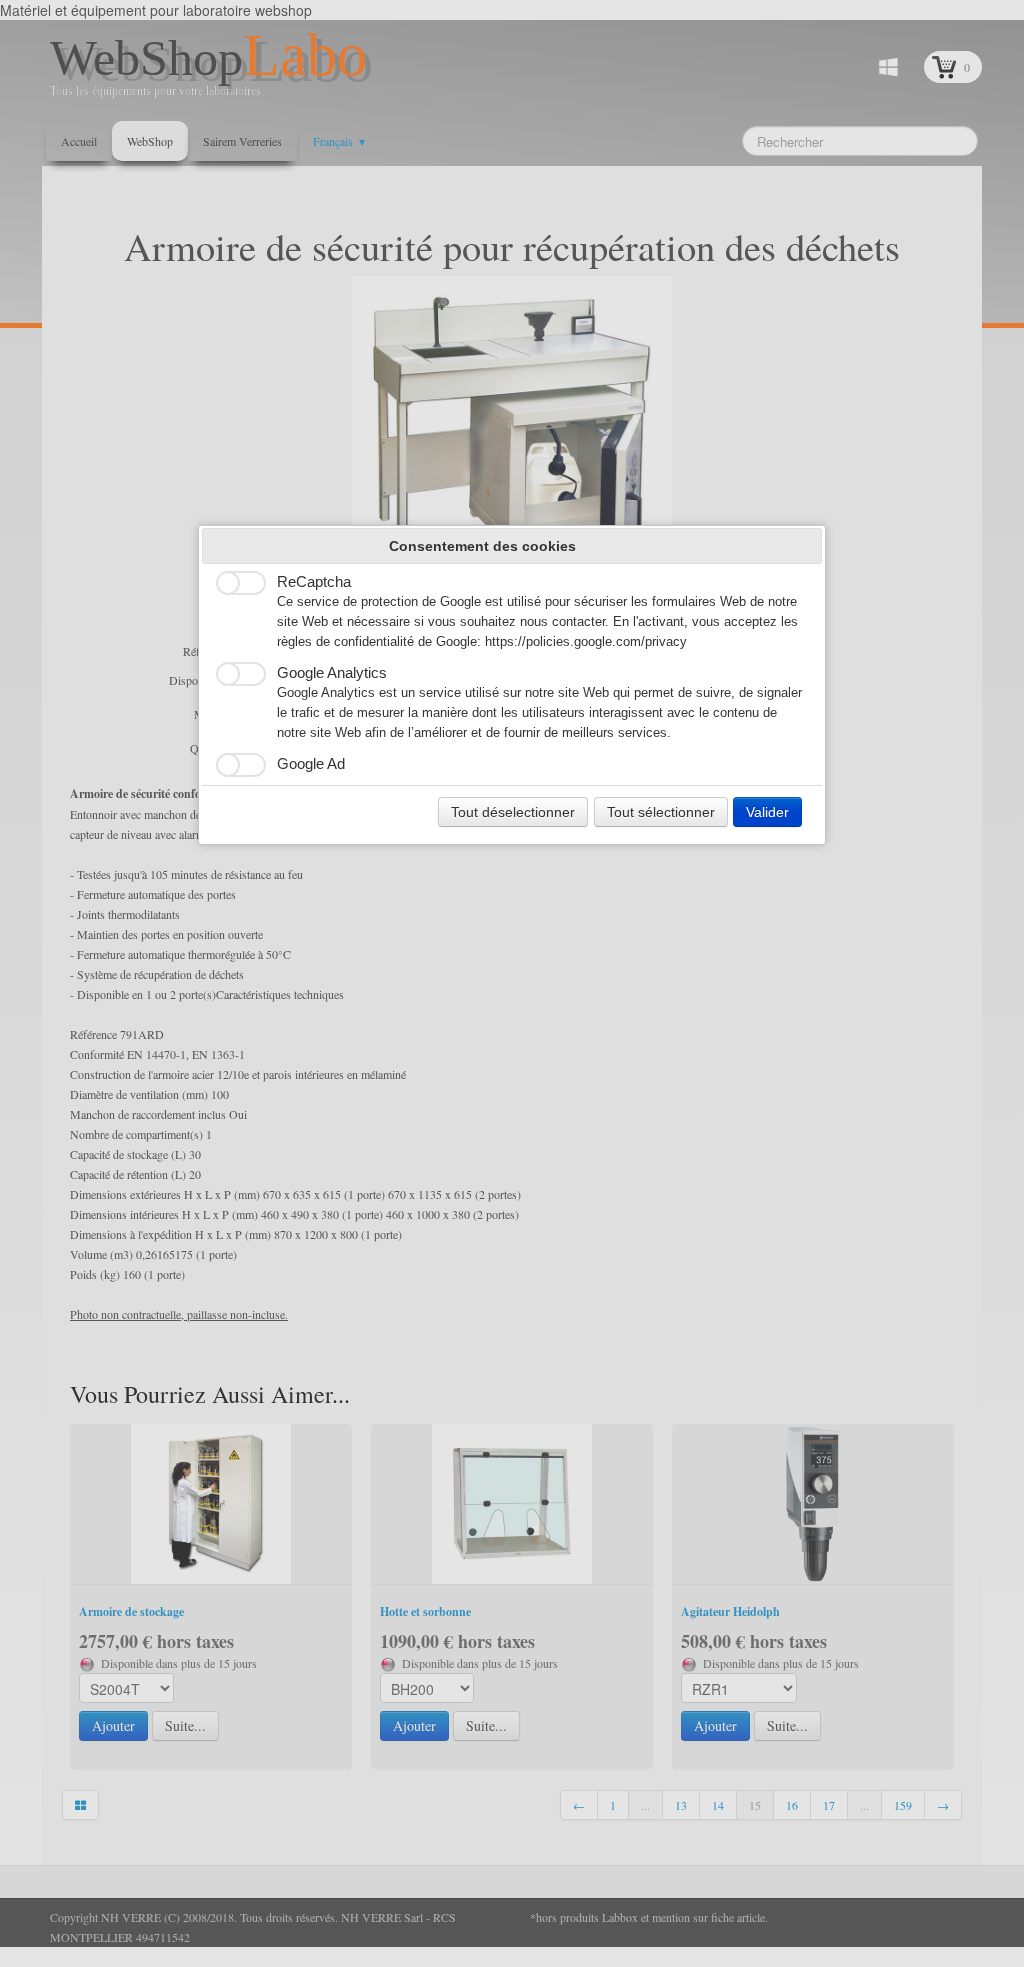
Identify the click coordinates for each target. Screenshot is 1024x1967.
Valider (767, 812)
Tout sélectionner (661, 812)
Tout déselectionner (513, 812)
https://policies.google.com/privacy (586, 642)
